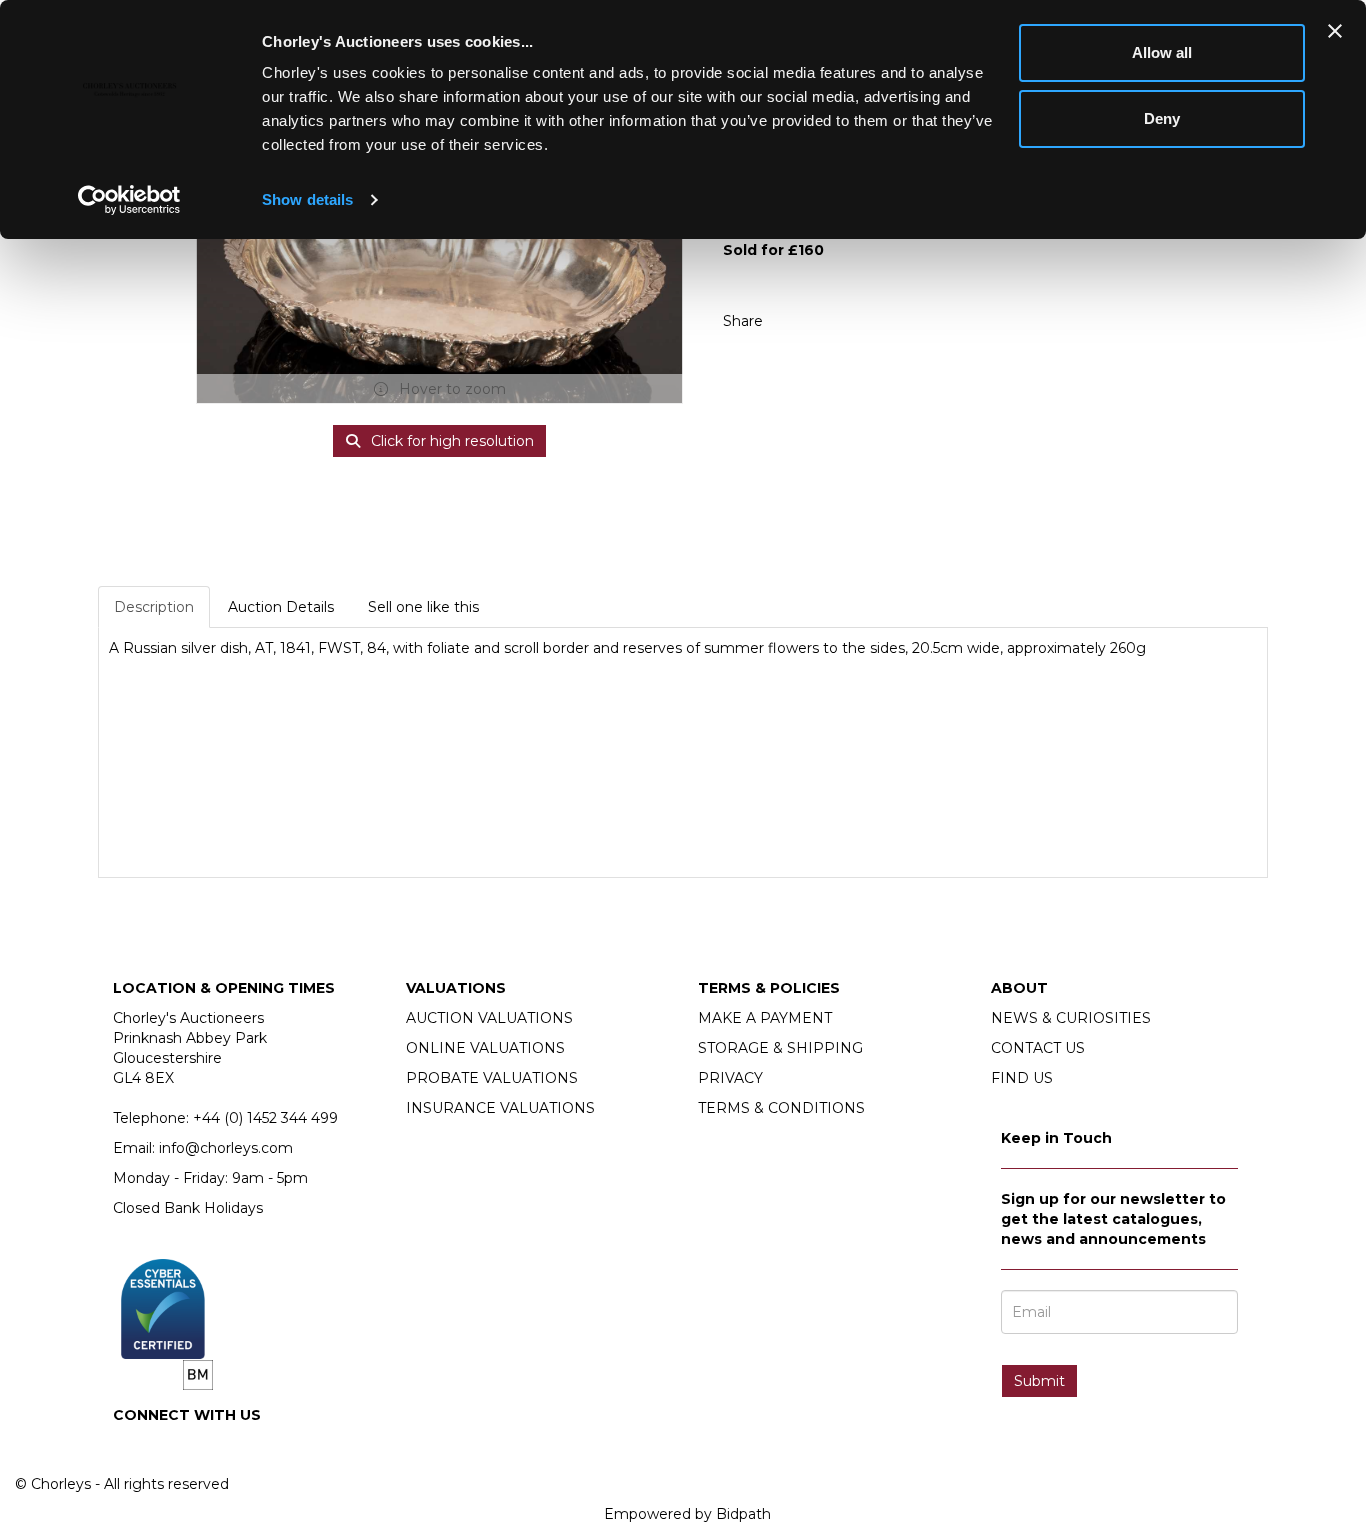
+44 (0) (265, 1118)
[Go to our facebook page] (132, 1449)
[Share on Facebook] (796, 321)
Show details (307, 199)
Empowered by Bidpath (687, 1514)
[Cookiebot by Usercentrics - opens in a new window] (129, 200)
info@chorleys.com (226, 1148)
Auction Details (281, 607)
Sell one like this (423, 607)
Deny (1162, 118)
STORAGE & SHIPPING (780, 1048)
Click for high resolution (450, 441)
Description (154, 607)
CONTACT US (1038, 1048)
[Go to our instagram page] (838, 321)
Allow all (1162, 52)
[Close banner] (1335, 31)
